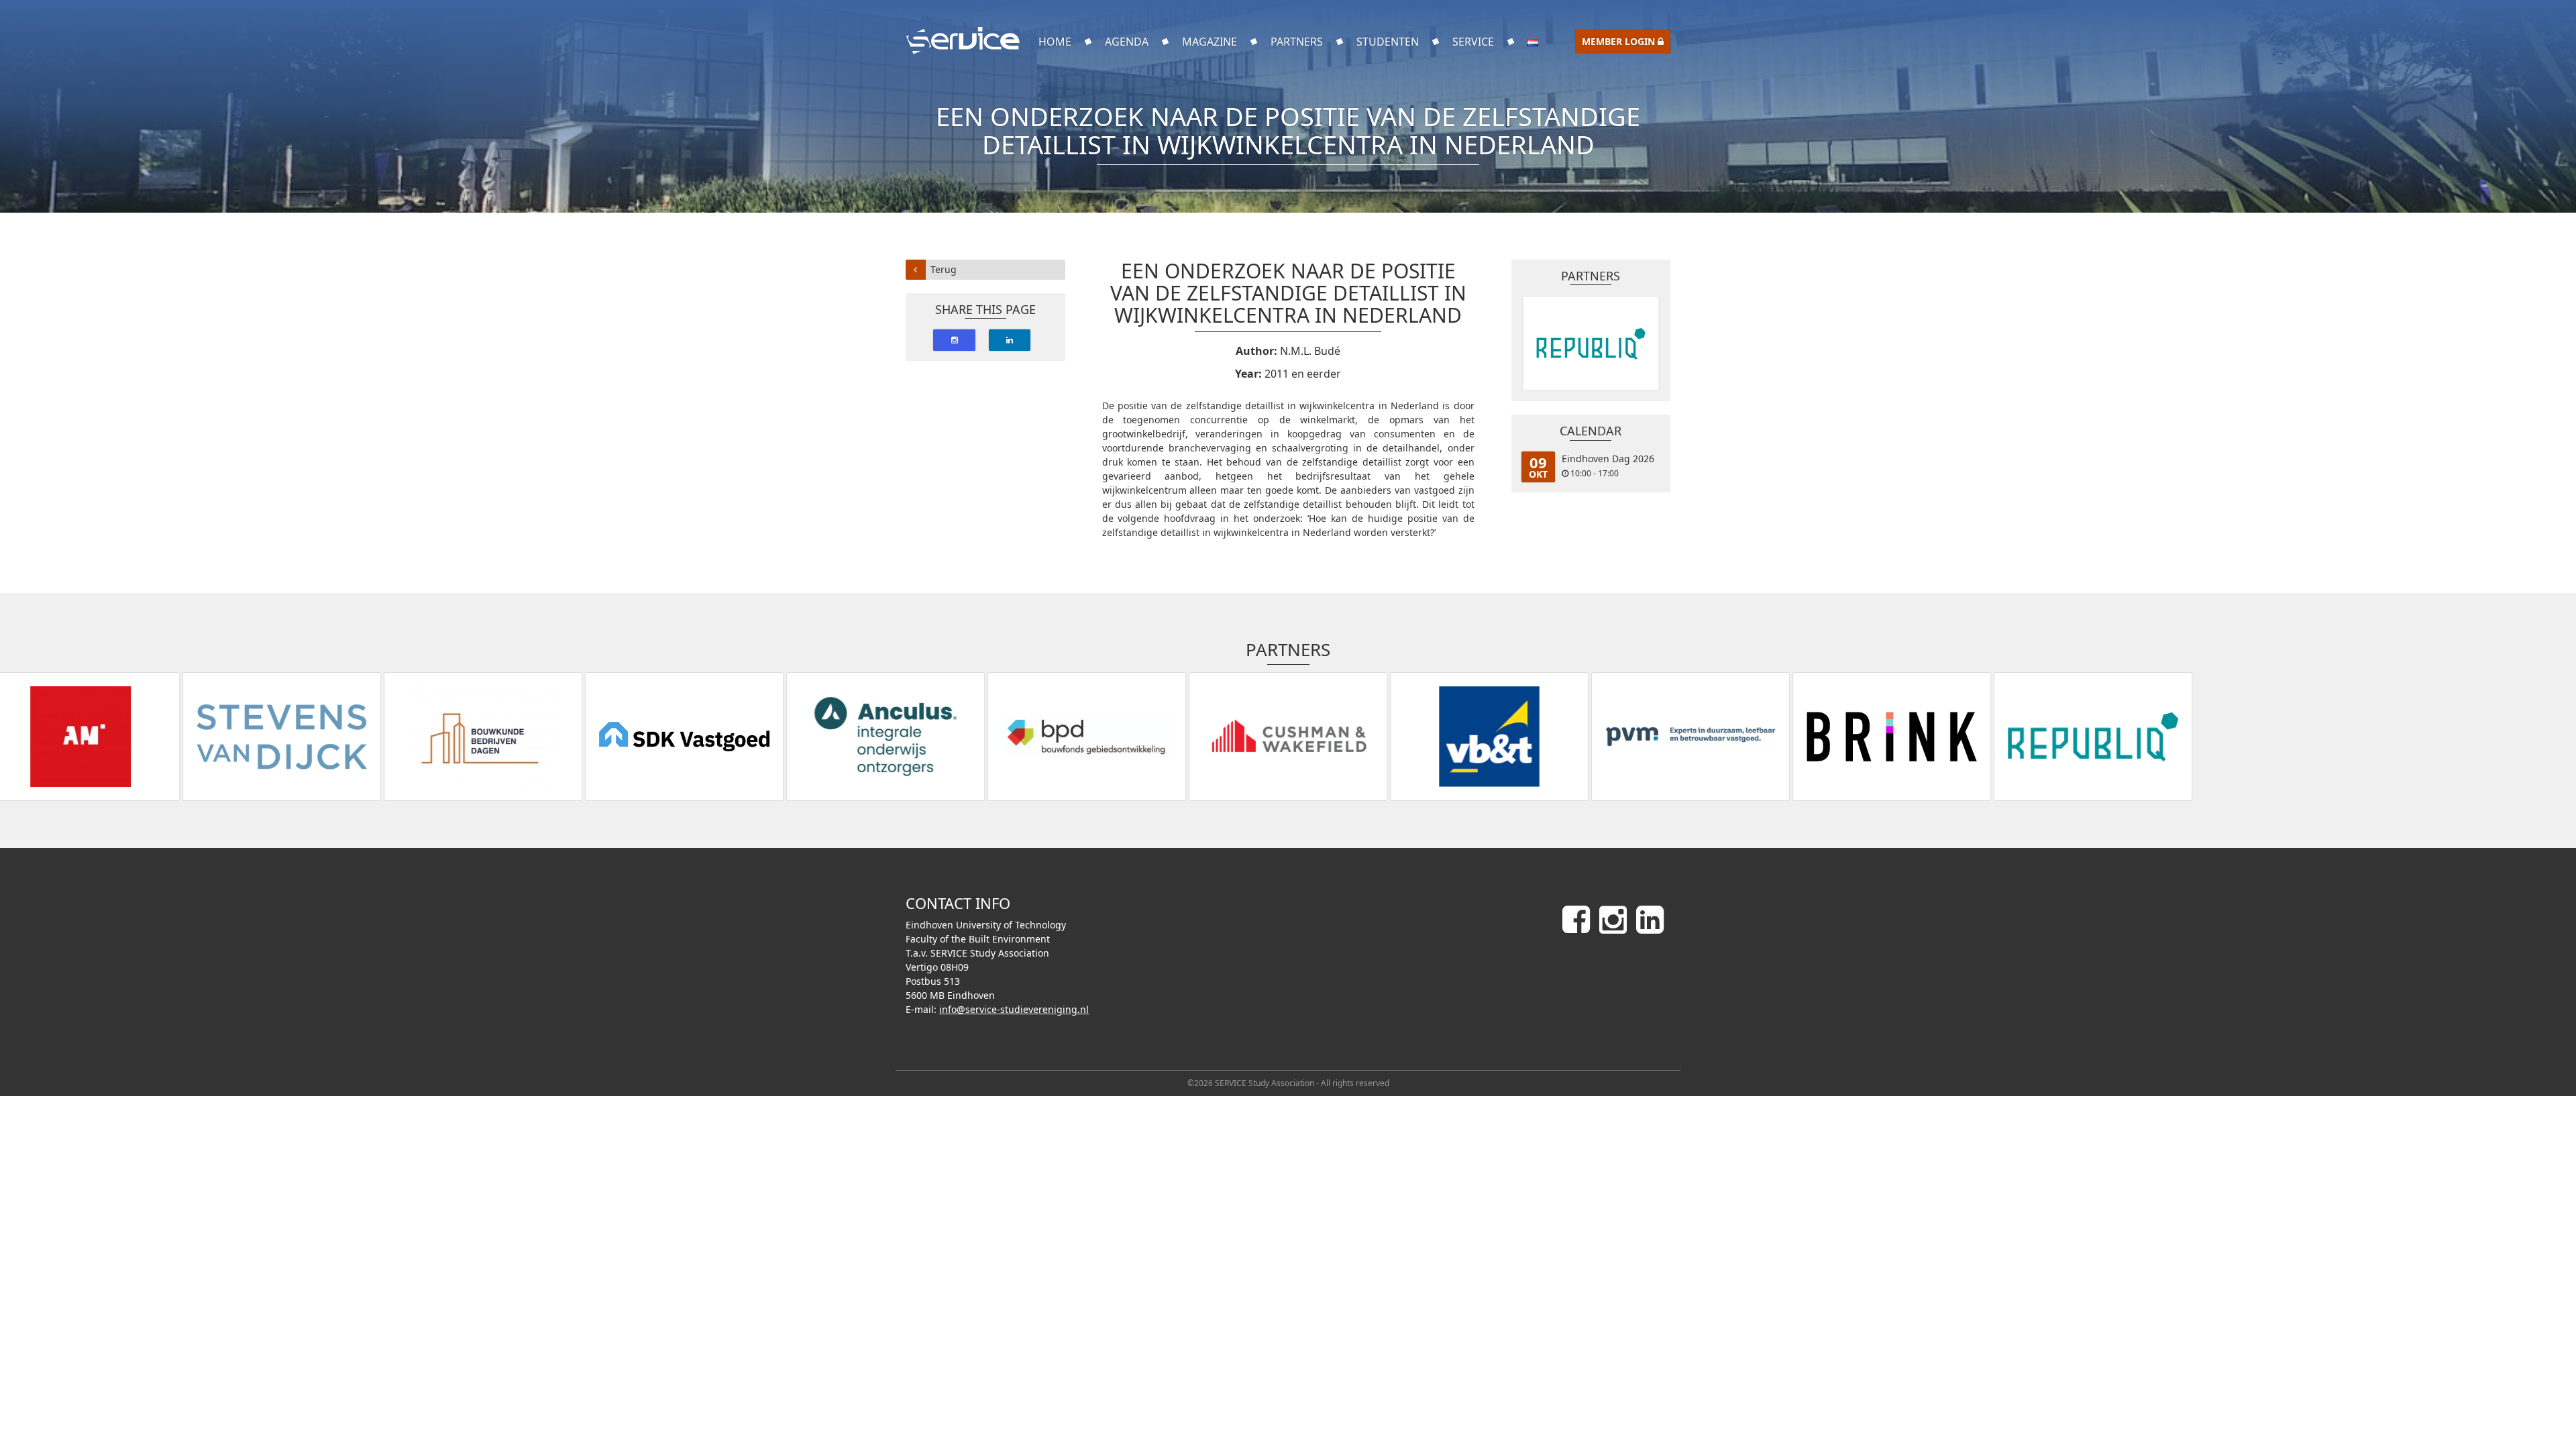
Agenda (1127, 42)
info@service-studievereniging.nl (1014, 1009)
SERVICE (1473, 42)
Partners (1297, 42)
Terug (944, 269)
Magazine (1210, 42)
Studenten (1388, 42)
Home (1055, 42)
